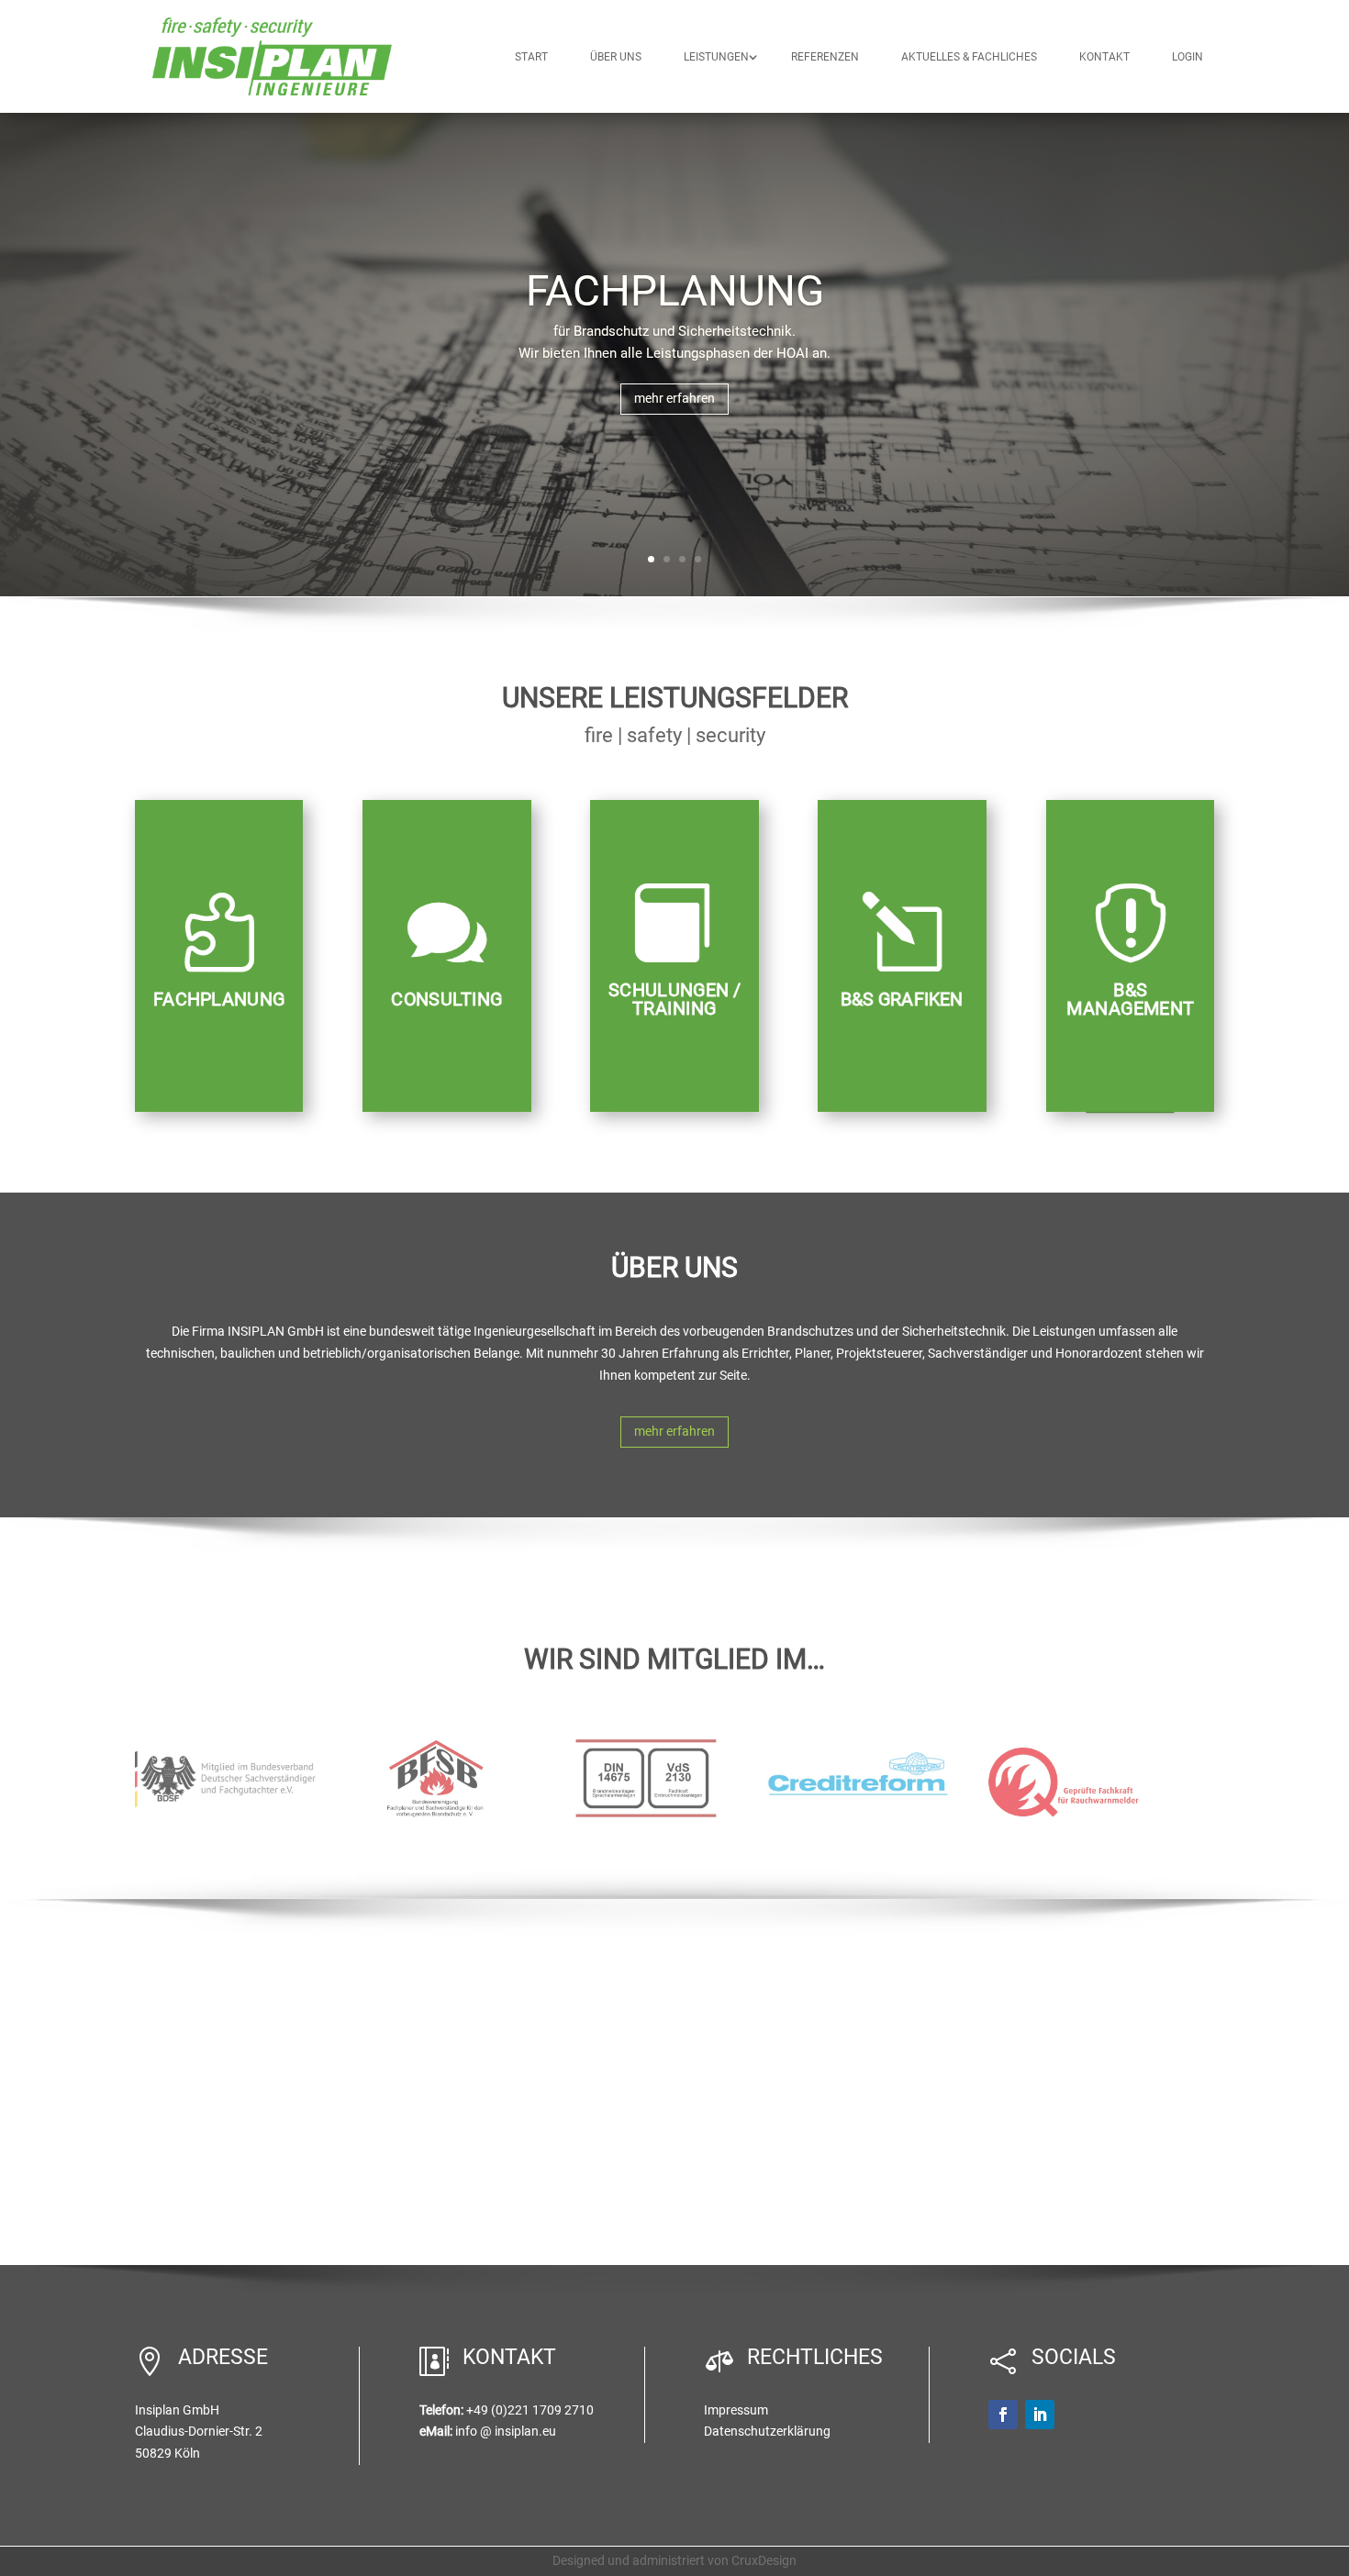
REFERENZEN (825, 57)
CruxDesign (764, 2560)
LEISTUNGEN (716, 57)
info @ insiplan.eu (506, 2431)
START (531, 57)
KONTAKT (1104, 57)
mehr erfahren (674, 398)
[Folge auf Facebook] (1003, 2415)
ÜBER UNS (616, 57)
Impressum (736, 2410)
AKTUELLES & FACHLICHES (969, 57)
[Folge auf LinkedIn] (1040, 2415)
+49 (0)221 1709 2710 (530, 2410)
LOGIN (1187, 57)
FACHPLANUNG (675, 291)
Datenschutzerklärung (767, 2431)
